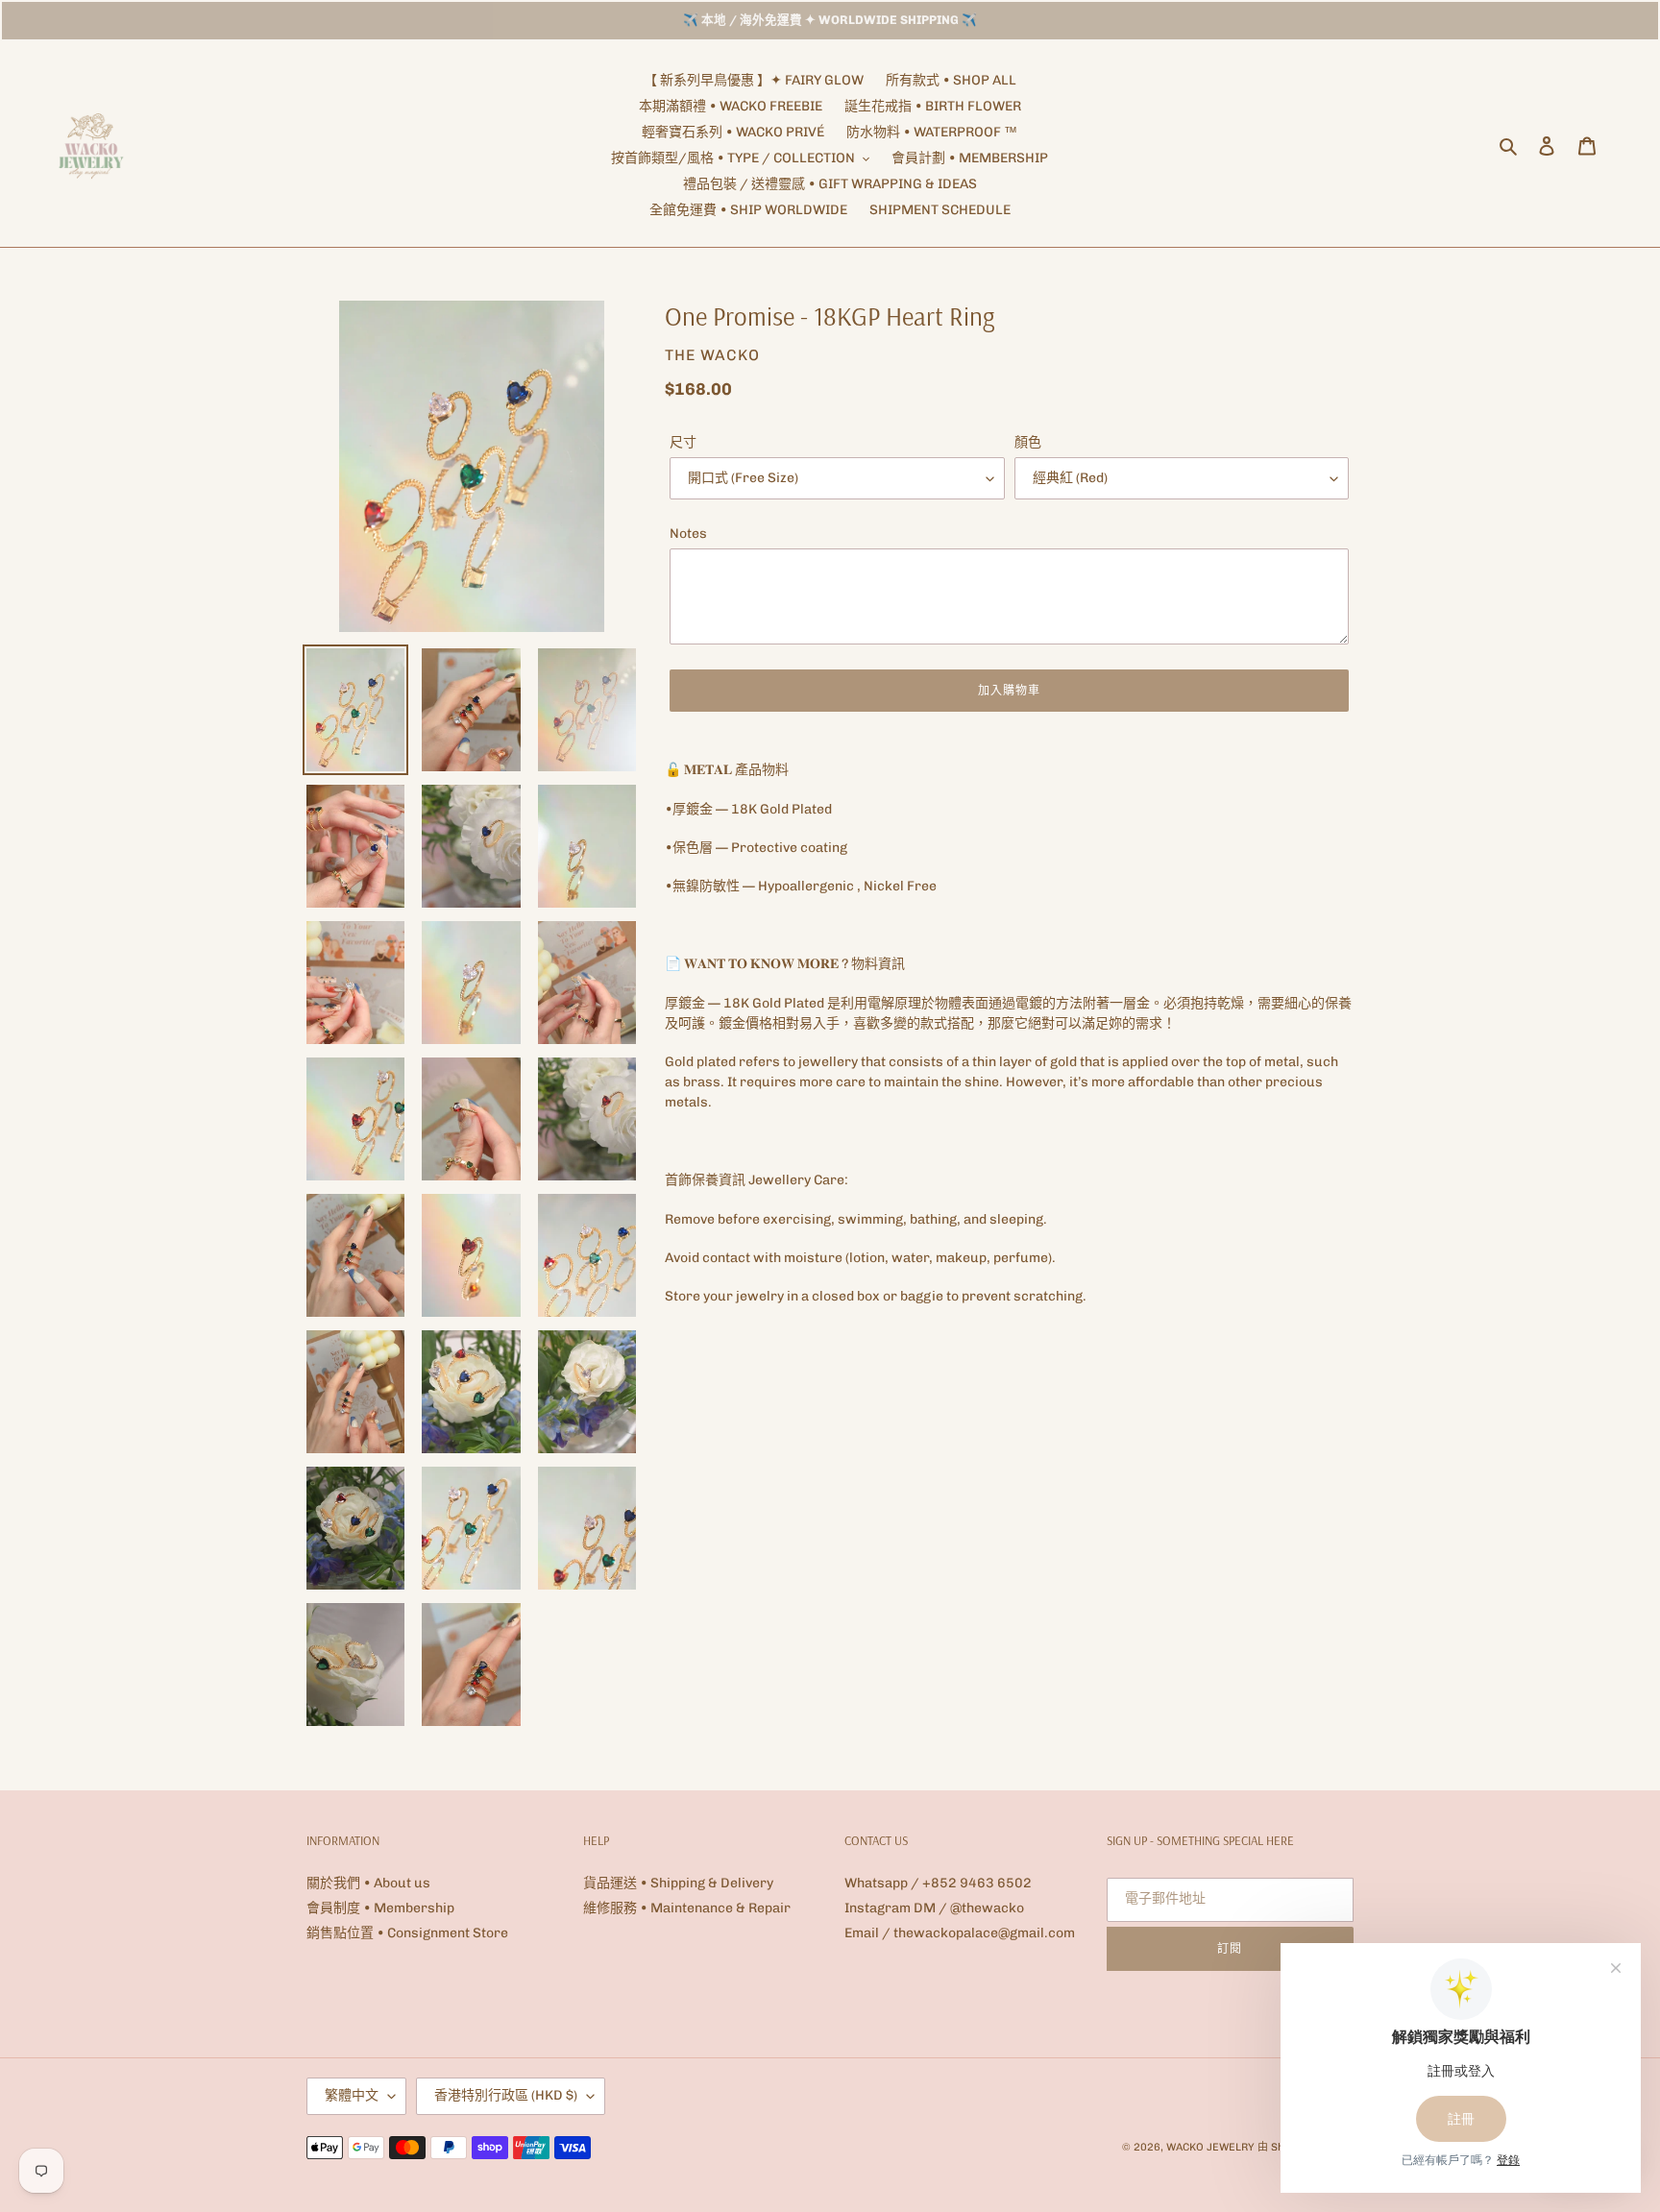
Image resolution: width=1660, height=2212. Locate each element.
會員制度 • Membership (380, 1908)
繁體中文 (352, 2095)
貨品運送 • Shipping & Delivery (678, 1883)
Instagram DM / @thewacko (934, 1908)
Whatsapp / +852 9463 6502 (938, 1883)
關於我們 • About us (368, 1883)
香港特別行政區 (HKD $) (506, 2095)
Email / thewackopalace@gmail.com (960, 1933)
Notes (688, 534)
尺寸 (683, 442)
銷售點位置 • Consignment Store (407, 1933)
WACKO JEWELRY (1210, 2147)
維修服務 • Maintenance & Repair (687, 1908)
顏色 (1028, 442)
